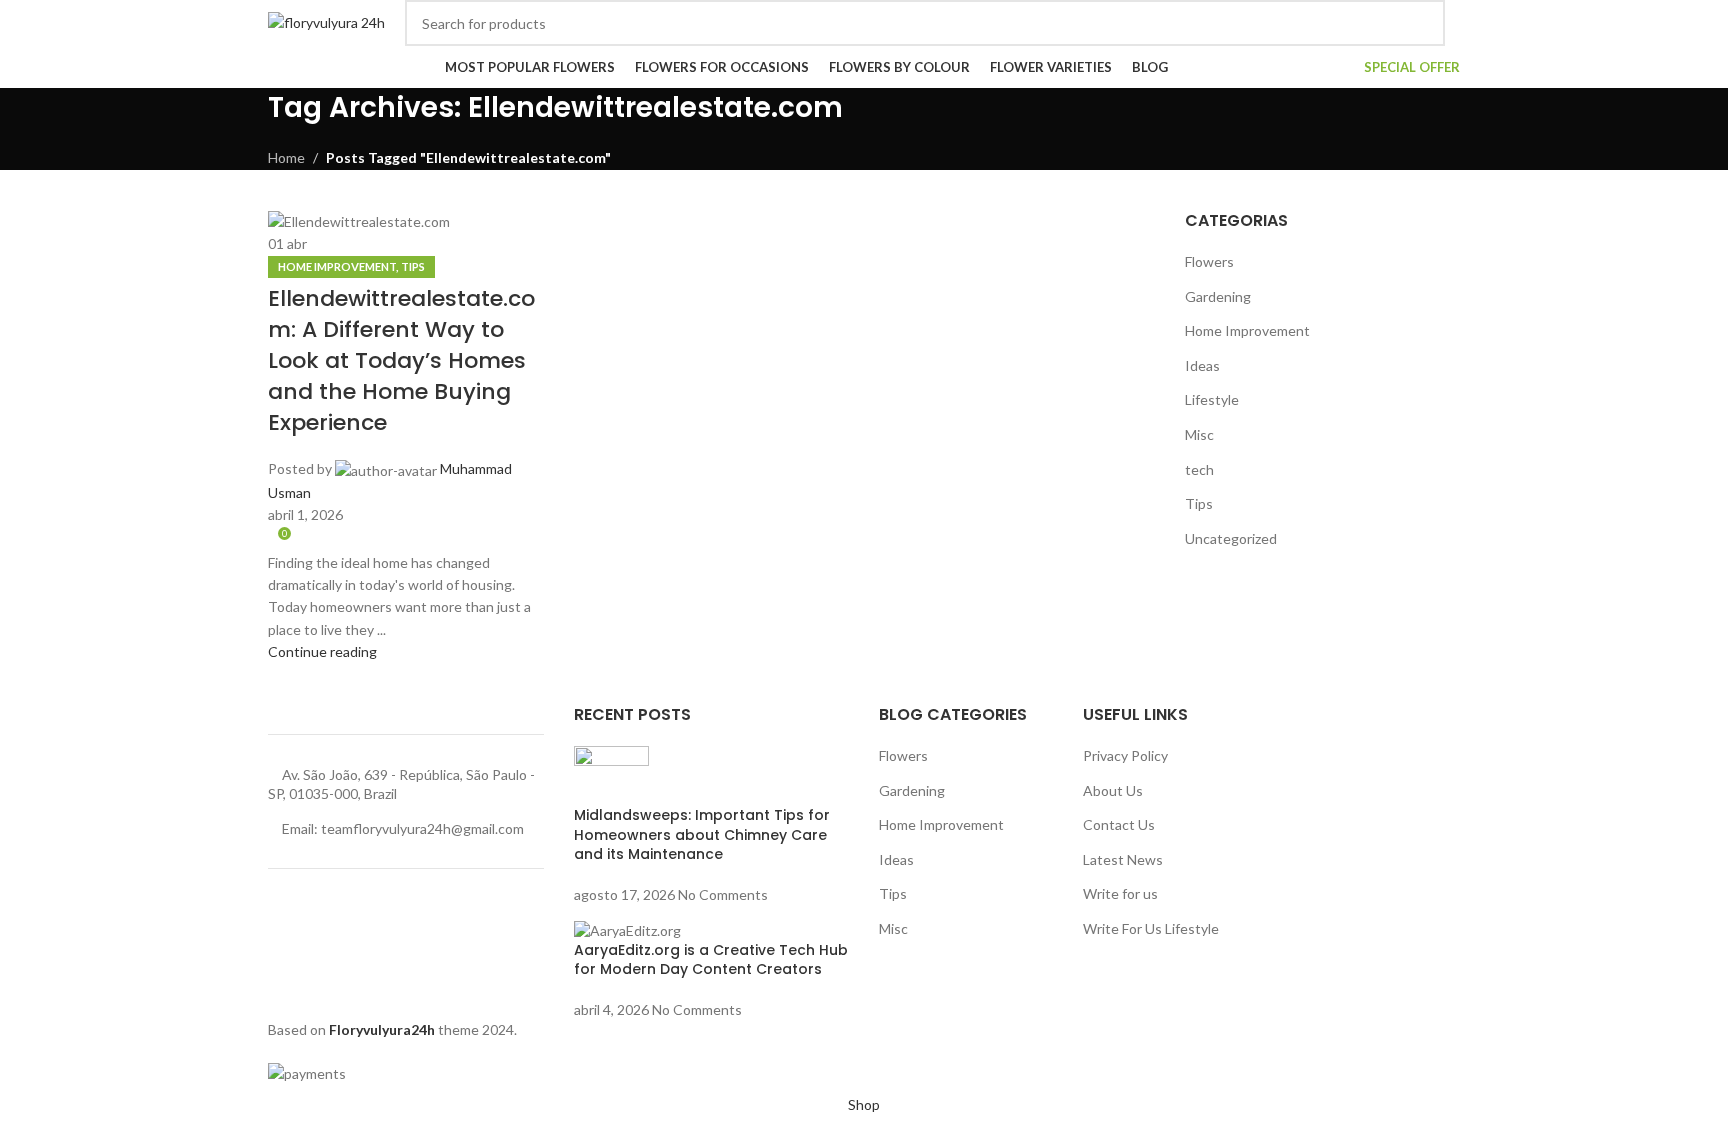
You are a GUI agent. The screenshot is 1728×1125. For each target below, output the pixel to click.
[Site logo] (326, 21)
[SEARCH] (1422, 23)
